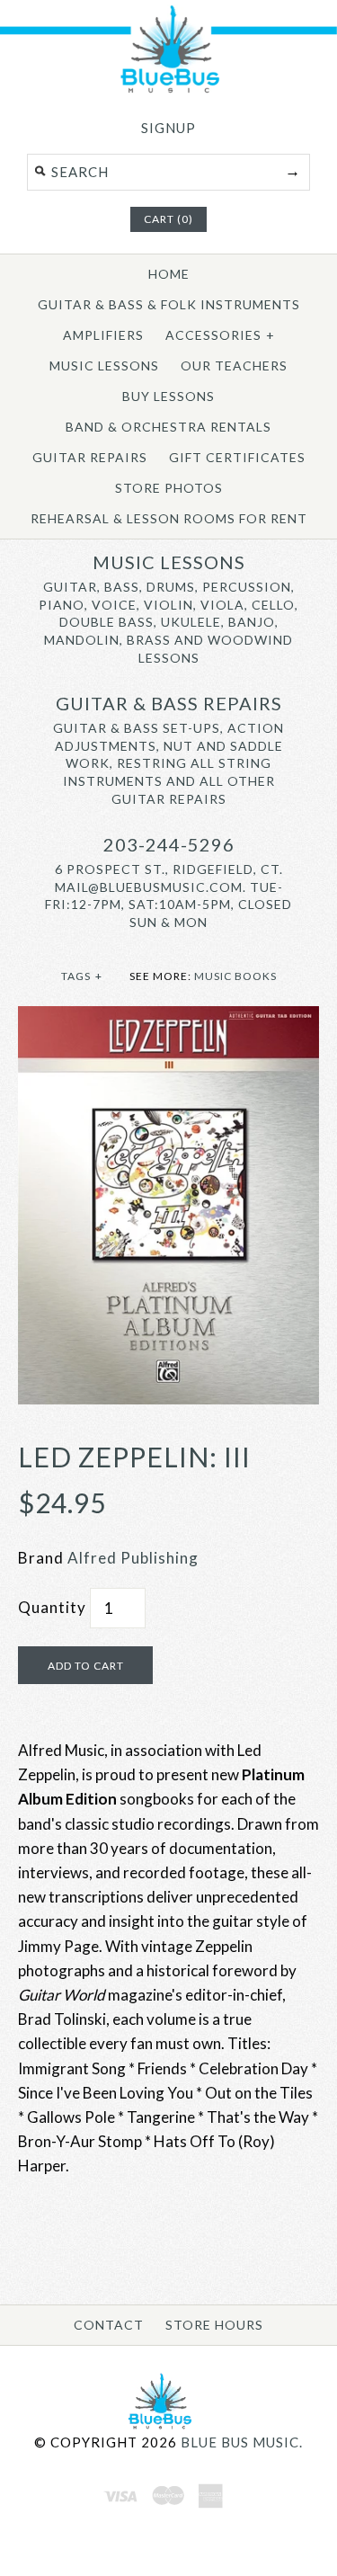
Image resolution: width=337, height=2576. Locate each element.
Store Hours (214, 2325)
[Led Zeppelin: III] (168, 1018)
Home (169, 274)
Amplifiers (103, 335)
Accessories (220, 335)
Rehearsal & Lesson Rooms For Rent (169, 518)
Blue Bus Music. (242, 2442)
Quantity (52, 1607)
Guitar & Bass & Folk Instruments (169, 304)
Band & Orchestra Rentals (168, 427)
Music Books (235, 976)
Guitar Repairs (90, 457)
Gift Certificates (237, 457)
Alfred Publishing (133, 1558)
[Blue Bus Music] (168, 89)
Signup (168, 128)
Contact (109, 2325)
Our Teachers (234, 365)
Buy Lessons (168, 396)
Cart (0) (168, 219)
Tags (82, 976)
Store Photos (169, 488)
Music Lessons (104, 365)
